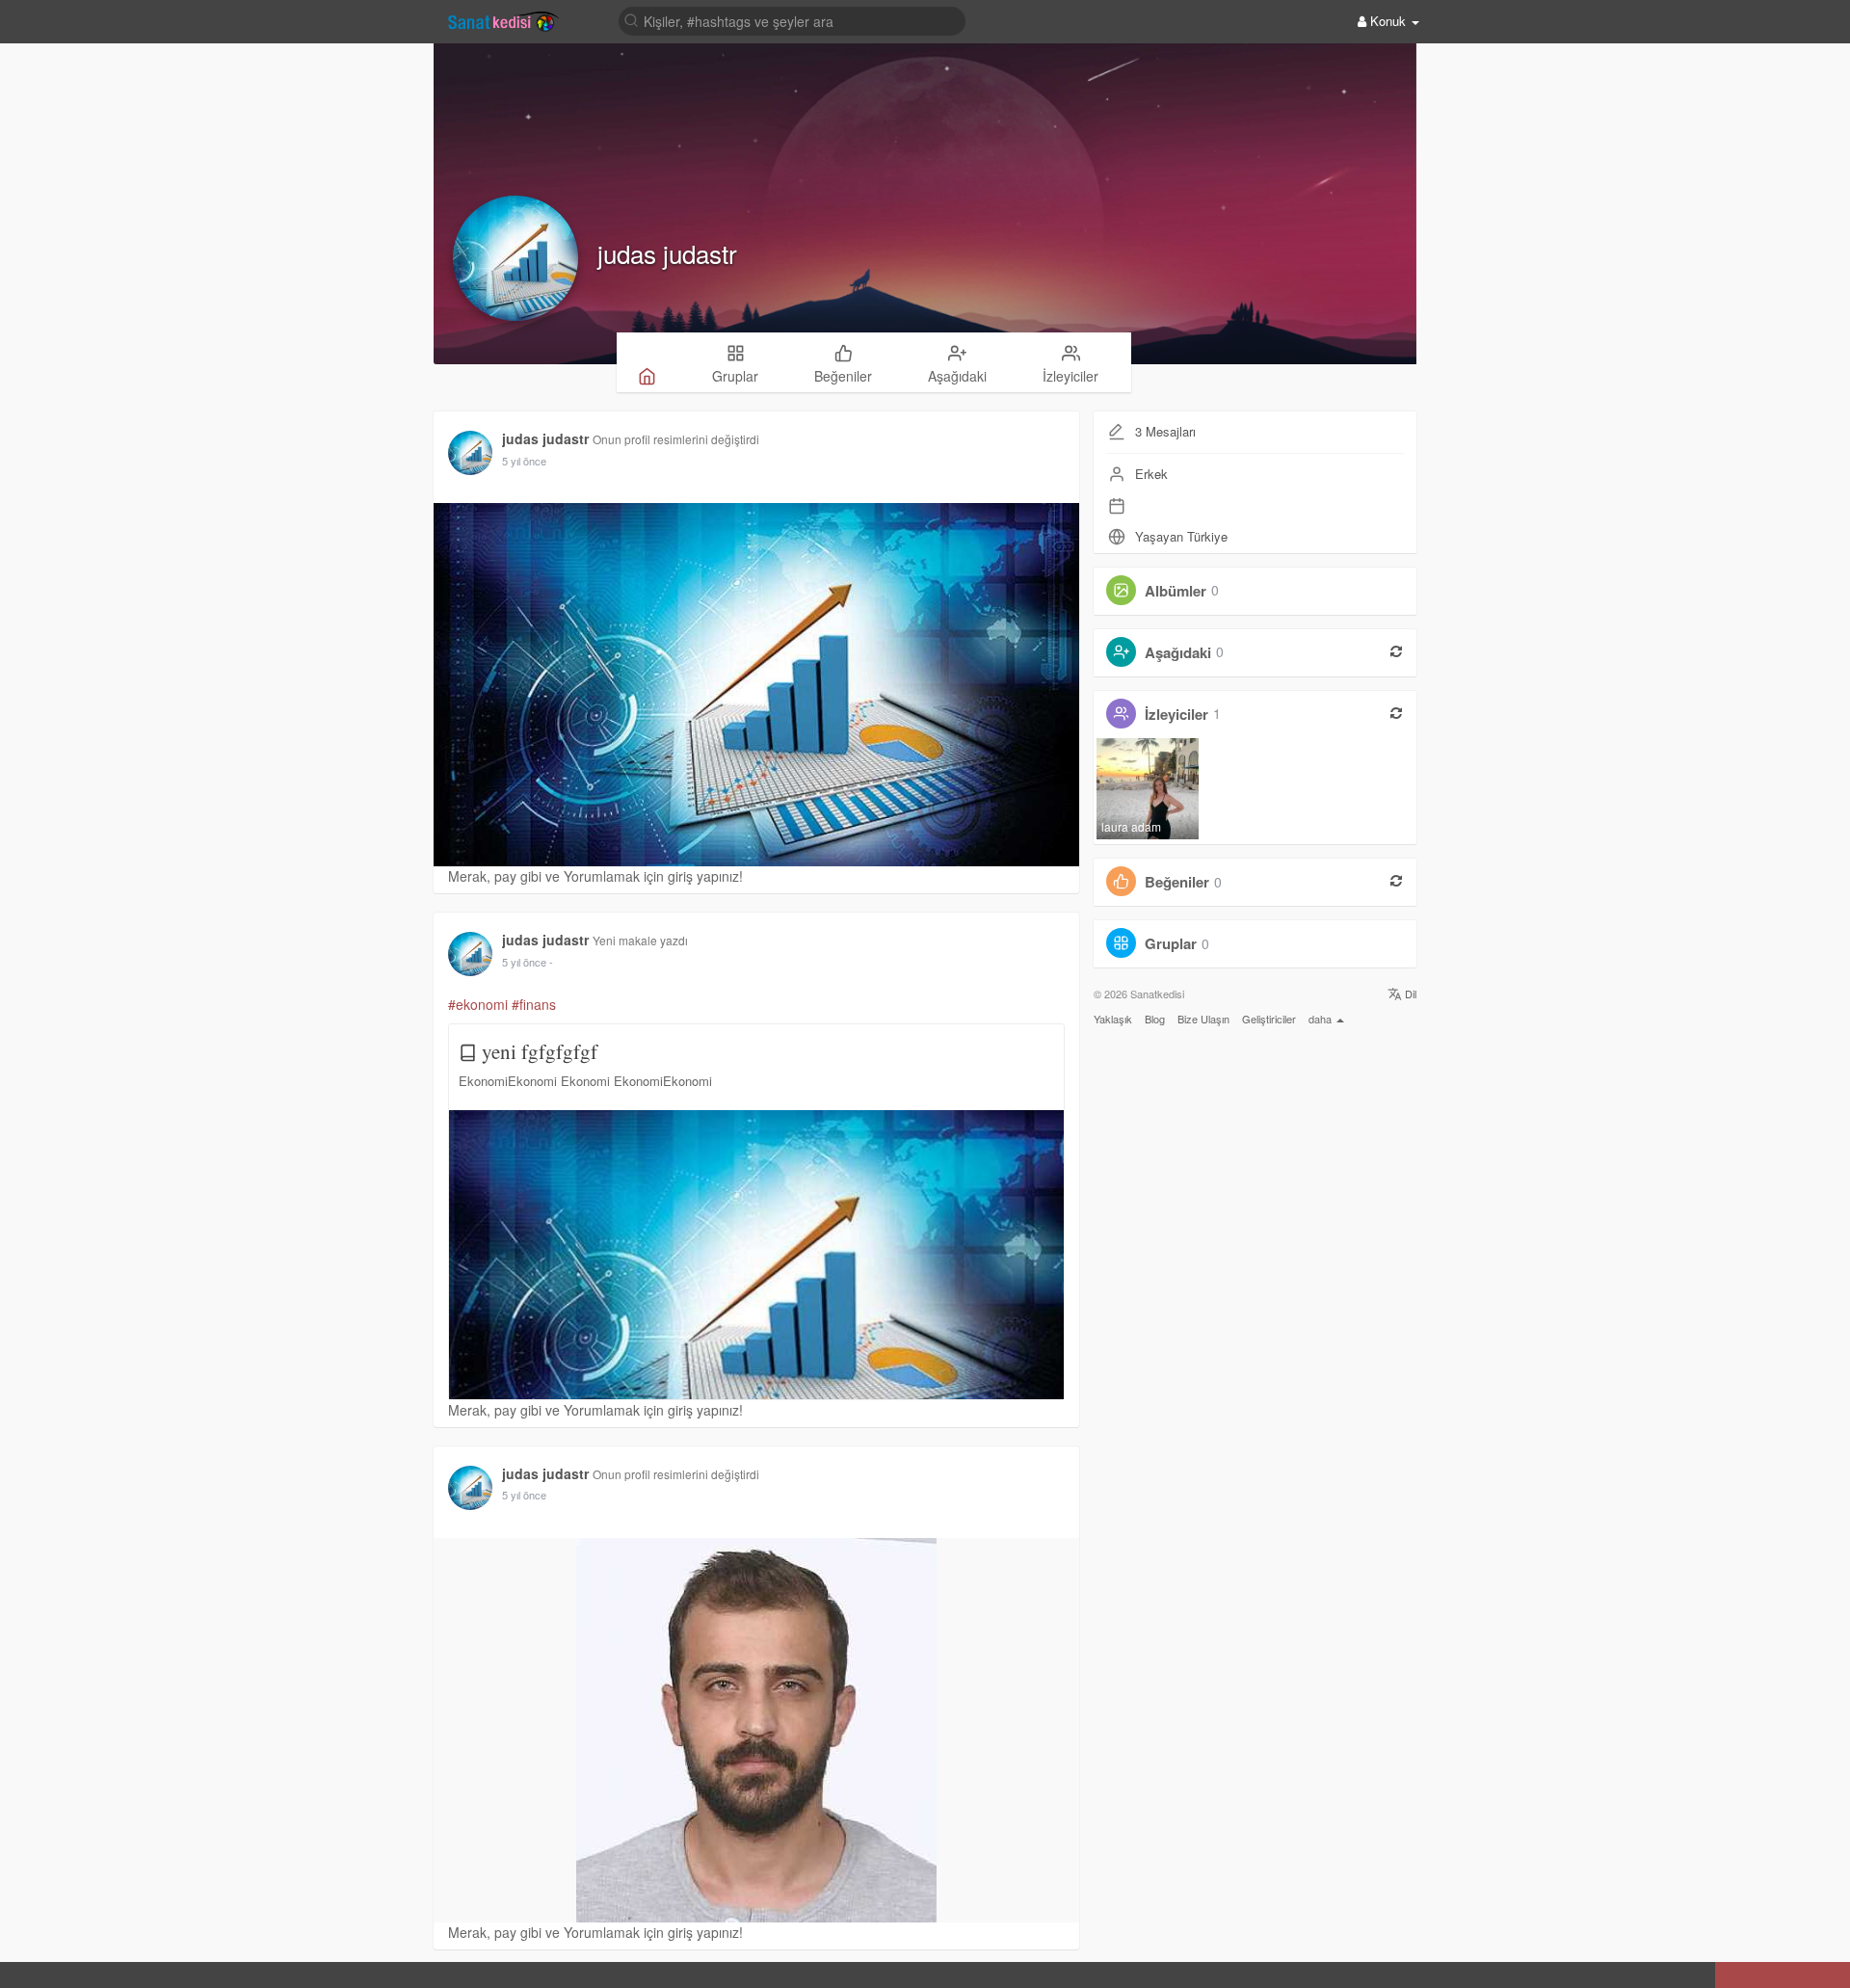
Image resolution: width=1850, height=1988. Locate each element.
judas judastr (667, 253)
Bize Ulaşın (1203, 1019)
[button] (18, 1976)
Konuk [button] (1388, 21)
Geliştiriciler (1269, 1019)
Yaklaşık (1113, 1019)
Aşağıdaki (1178, 651)
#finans (534, 1004)
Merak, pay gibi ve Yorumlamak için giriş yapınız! (595, 876)
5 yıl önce (524, 461)
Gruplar (1171, 943)
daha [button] (1321, 1019)
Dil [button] (1409, 994)
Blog (1155, 1019)
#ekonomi (478, 1004)
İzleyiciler (1176, 713)
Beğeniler (1177, 882)
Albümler (1176, 590)
